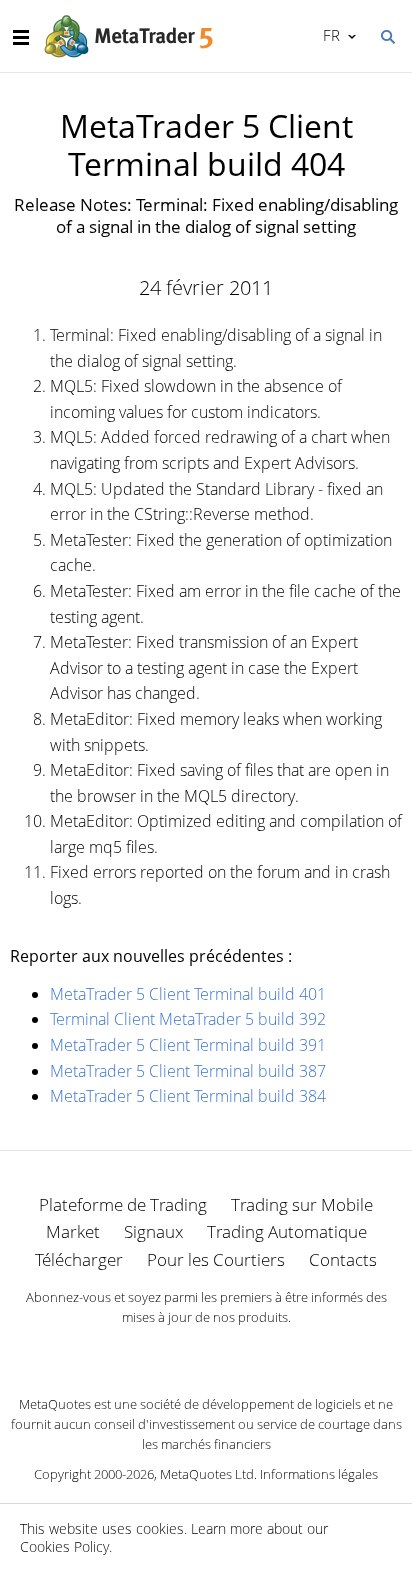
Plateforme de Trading (123, 1204)
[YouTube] (238, 1352)
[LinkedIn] (206, 1352)
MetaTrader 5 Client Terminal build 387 (188, 1071)
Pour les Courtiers (216, 1259)
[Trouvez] (387, 35)
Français (328, 35)
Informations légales (319, 1474)
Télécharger (79, 1259)
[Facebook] (174, 1352)
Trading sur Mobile (302, 1204)
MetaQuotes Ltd (207, 1474)
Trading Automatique (287, 1231)
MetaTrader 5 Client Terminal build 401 (188, 994)
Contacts (343, 1259)
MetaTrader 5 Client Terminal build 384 (188, 1096)
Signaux (153, 1231)
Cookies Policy (64, 1546)
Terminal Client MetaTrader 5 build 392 (188, 1019)
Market (73, 1231)
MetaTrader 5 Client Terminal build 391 (188, 1045)
